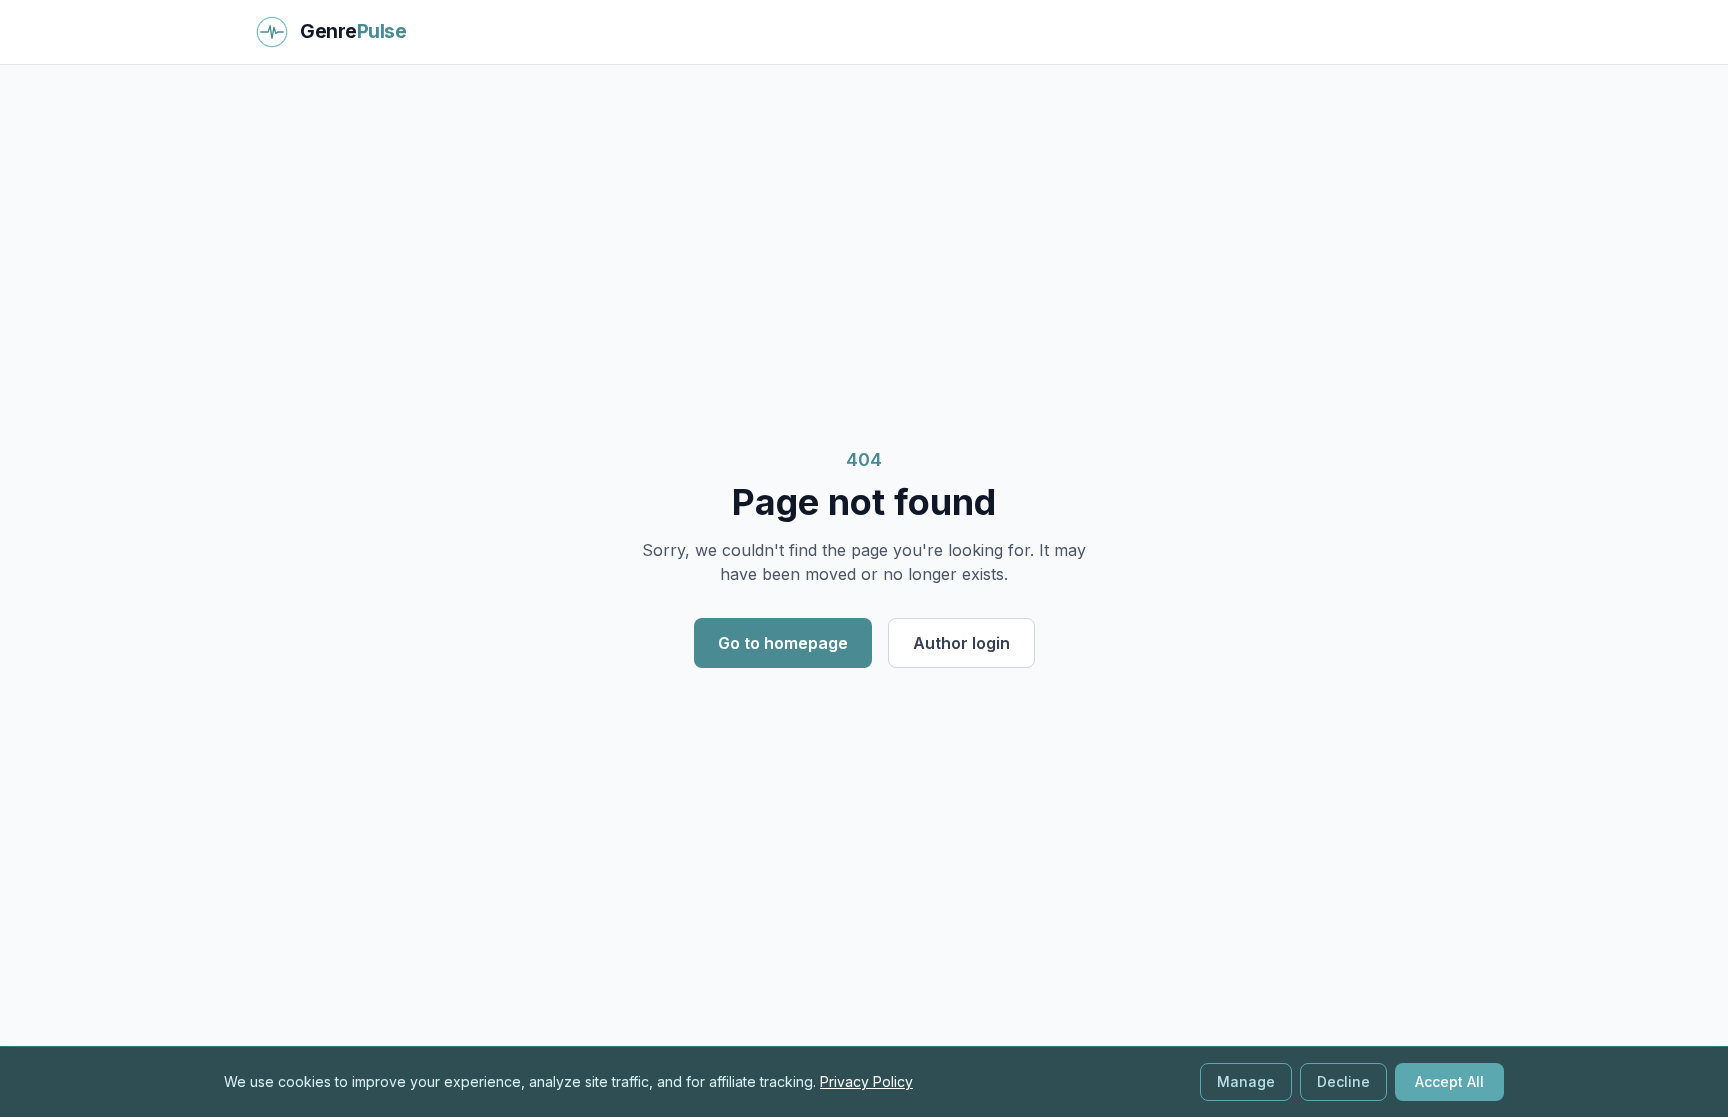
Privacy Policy (866, 1081)
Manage (1246, 1081)
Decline (1343, 1081)
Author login (961, 643)
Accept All (1449, 1081)
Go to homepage (783, 643)
